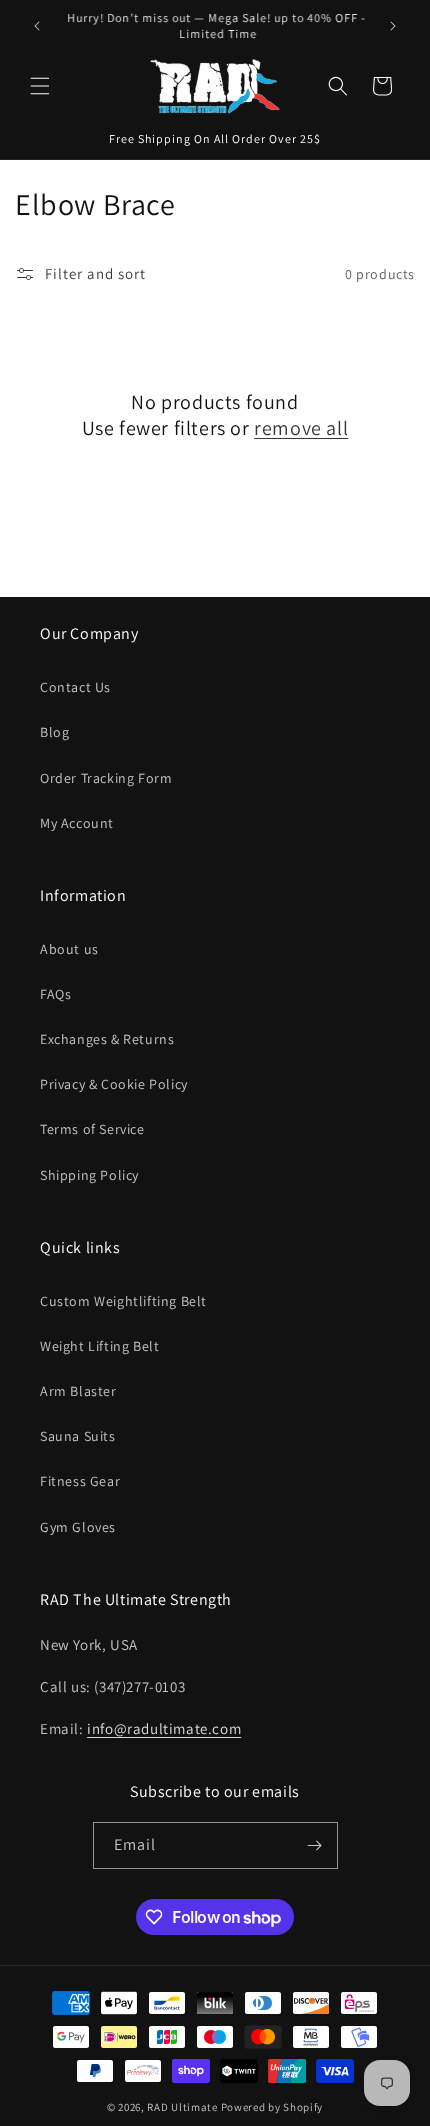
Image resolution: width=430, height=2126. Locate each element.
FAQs (55, 994)
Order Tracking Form (106, 778)
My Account (77, 823)
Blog (54, 732)
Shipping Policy (89, 1175)
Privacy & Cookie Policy (114, 1084)
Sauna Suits (78, 1436)
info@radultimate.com (164, 1728)
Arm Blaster (78, 1391)
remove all (301, 428)
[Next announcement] (393, 26)
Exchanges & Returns (107, 1039)
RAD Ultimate (182, 2107)
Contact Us (75, 687)
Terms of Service (92, 1129)
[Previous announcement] (37, 26)
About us (69, 949)
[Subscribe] (315, 1845)
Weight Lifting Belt (99, 1346)
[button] (40, 86)
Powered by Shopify (272, 2107)
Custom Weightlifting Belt (123, 1301)
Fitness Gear (80, 1481)
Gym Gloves (78, 1527)
